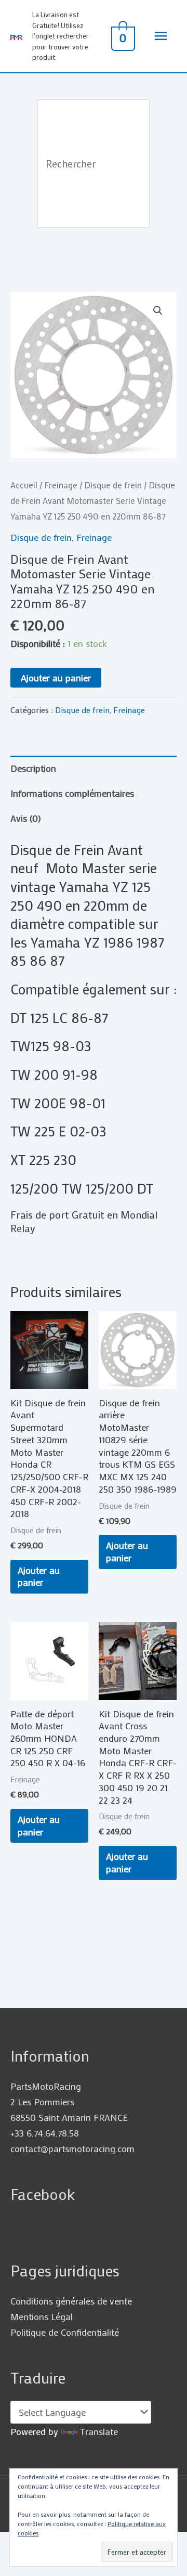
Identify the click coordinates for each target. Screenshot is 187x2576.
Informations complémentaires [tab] (72, 793)
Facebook (43, 2194)
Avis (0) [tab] (26, 818)
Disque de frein (113, 485)
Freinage (61, 485)
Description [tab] (33, 768)
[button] (158, 310)
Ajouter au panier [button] (39, 1576)
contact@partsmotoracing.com (72, 2148)
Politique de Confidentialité (65, 2332)
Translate (99, 2431)
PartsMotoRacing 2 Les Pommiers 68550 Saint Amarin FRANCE (69, 2102)
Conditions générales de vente (71, 2301)
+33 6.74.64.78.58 (45, 2133)
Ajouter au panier (56, 678)
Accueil (24, 485)
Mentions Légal (42, 2316)
